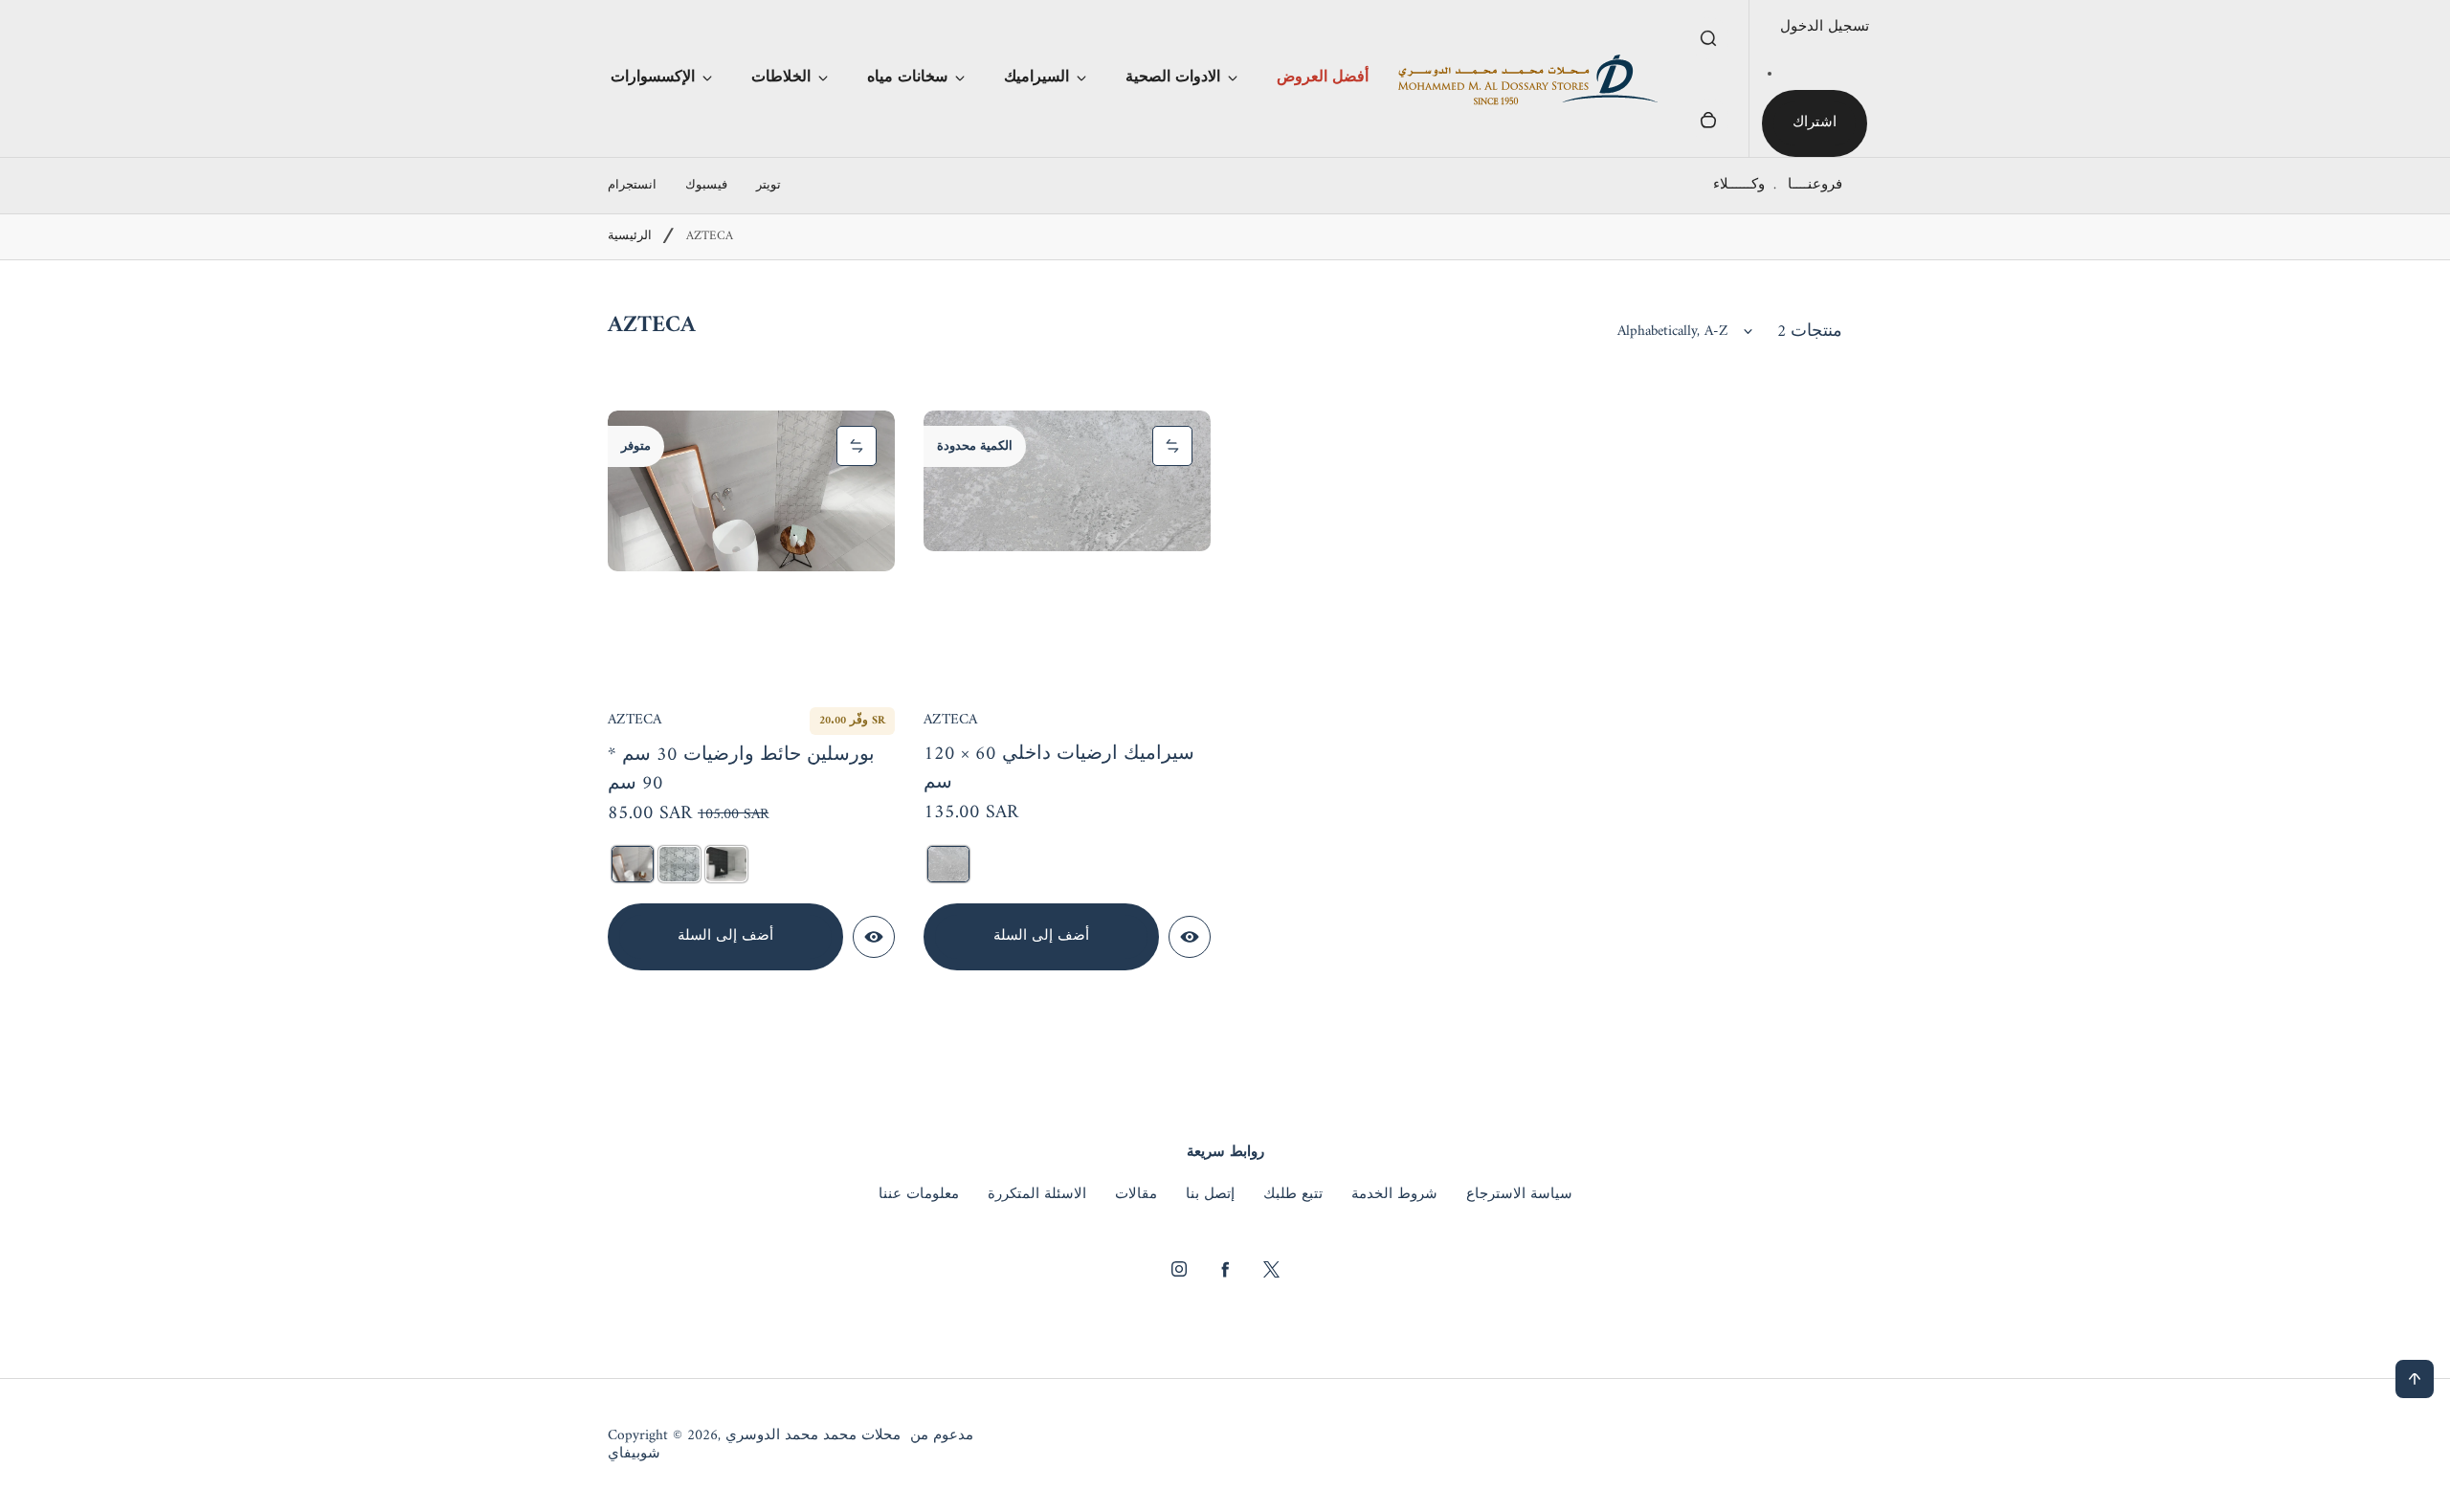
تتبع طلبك (1293, 1195)
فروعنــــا (1815, 185)
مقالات (1136, 1195)
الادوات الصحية (1173, 78)
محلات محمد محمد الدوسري (813, 1436)
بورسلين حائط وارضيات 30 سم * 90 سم (741, 771)
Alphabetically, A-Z (1673, 332)
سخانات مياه (907, 78)
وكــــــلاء (1739, 185)
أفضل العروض (1323, 78)
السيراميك (1036, 78)
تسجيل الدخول (1825, 27)
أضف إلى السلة (725, 936)
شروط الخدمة (1394, 1195)
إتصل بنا (1210, 1195)
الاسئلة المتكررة (1037, 1195)
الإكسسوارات (653, 78)
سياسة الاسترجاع (1519, 1195)
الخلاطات (781, 78)
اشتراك (1815, 123)
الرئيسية (630, 237)
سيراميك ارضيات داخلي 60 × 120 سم (1059, 770)
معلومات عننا (919, 1195)
